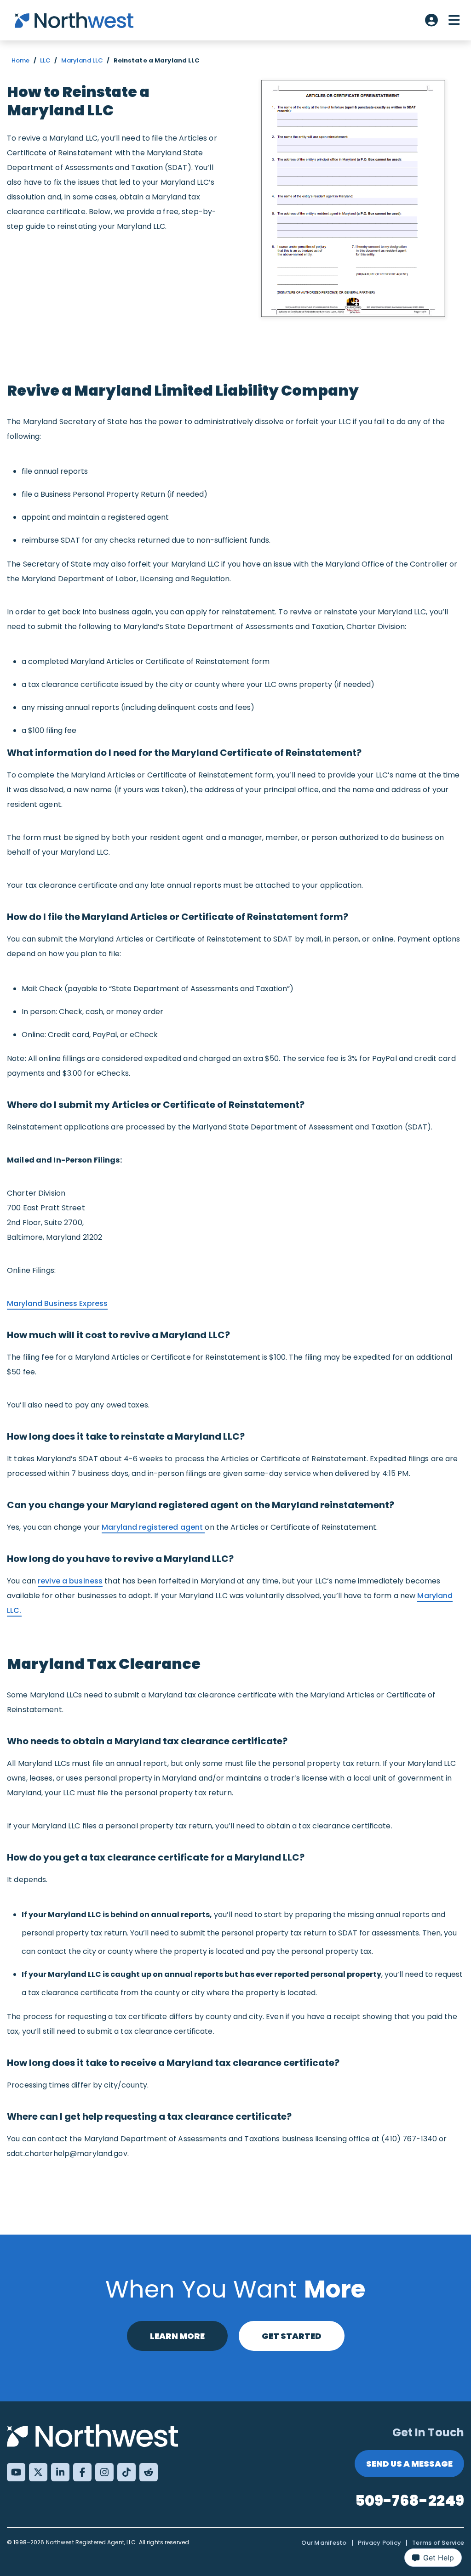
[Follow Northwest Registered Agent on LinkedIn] (60, 2472)
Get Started (292, 2336)
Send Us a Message (409, 2464)
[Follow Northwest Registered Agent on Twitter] (38, 2472)
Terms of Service (438, 2543)
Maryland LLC (82, 60)
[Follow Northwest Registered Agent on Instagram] (104, 2472)
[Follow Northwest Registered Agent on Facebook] (82, 2472)
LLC (45, 60)
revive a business (70, 1581)
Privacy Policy (380, 2543)
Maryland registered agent (153, 1527)
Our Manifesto (324, 2543)
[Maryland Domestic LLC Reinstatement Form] (353, 199)
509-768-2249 (410, 2500)
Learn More (177, 2336)
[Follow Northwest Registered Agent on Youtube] (16, 2472)
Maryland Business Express (57, 1303)
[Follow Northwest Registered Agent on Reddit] (149, 2472)
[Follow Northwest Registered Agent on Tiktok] (126, 2472)
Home (21, 60)
